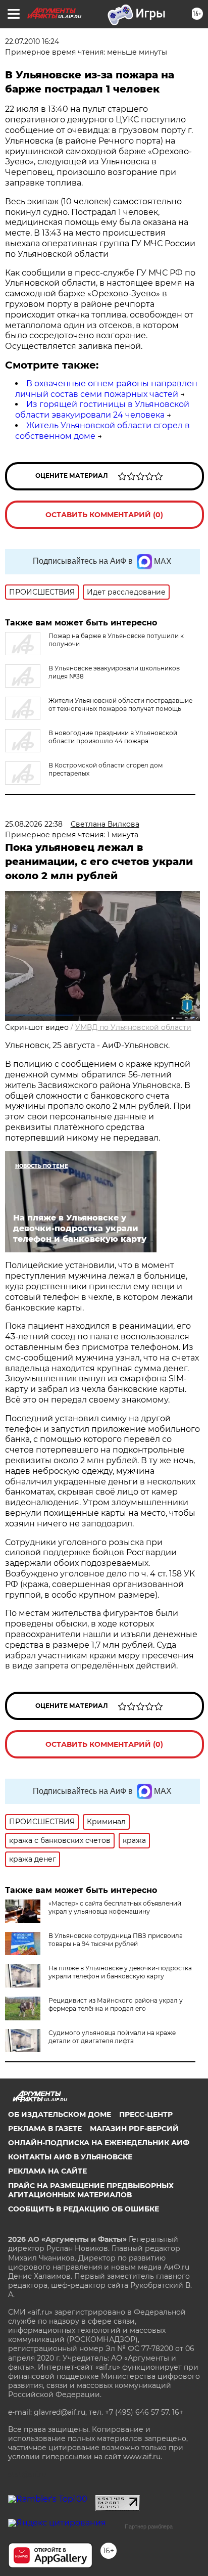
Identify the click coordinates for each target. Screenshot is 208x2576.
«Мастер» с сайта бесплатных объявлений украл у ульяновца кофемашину (115, 1907)
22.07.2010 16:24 (32, 41)
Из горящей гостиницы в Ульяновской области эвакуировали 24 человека (102, 410)
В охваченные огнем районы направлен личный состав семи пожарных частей (106, 389)
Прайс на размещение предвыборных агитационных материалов (91, 2190)
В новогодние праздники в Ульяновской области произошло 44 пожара (113, 737)
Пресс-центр (146, 2114)
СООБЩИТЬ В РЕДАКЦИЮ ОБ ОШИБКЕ (84, 2209)
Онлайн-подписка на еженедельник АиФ (99, 2143)
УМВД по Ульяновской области (133, 1027)
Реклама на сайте (47, 2171)
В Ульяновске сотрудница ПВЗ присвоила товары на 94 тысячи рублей (116, 1940)
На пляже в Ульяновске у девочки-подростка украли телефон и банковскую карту (120, 1972)
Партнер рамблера (149, 2526)
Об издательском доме (60, 2114)
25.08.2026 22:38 (34, 824)
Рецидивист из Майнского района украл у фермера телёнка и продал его (116, 2004)
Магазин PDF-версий (134, 2129)
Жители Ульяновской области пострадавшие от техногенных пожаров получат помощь (120, 705)
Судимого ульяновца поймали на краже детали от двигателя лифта (112, 2037)
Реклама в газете (45, 2129)
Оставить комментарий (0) (104, 515)
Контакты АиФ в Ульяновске (70, 2157)
